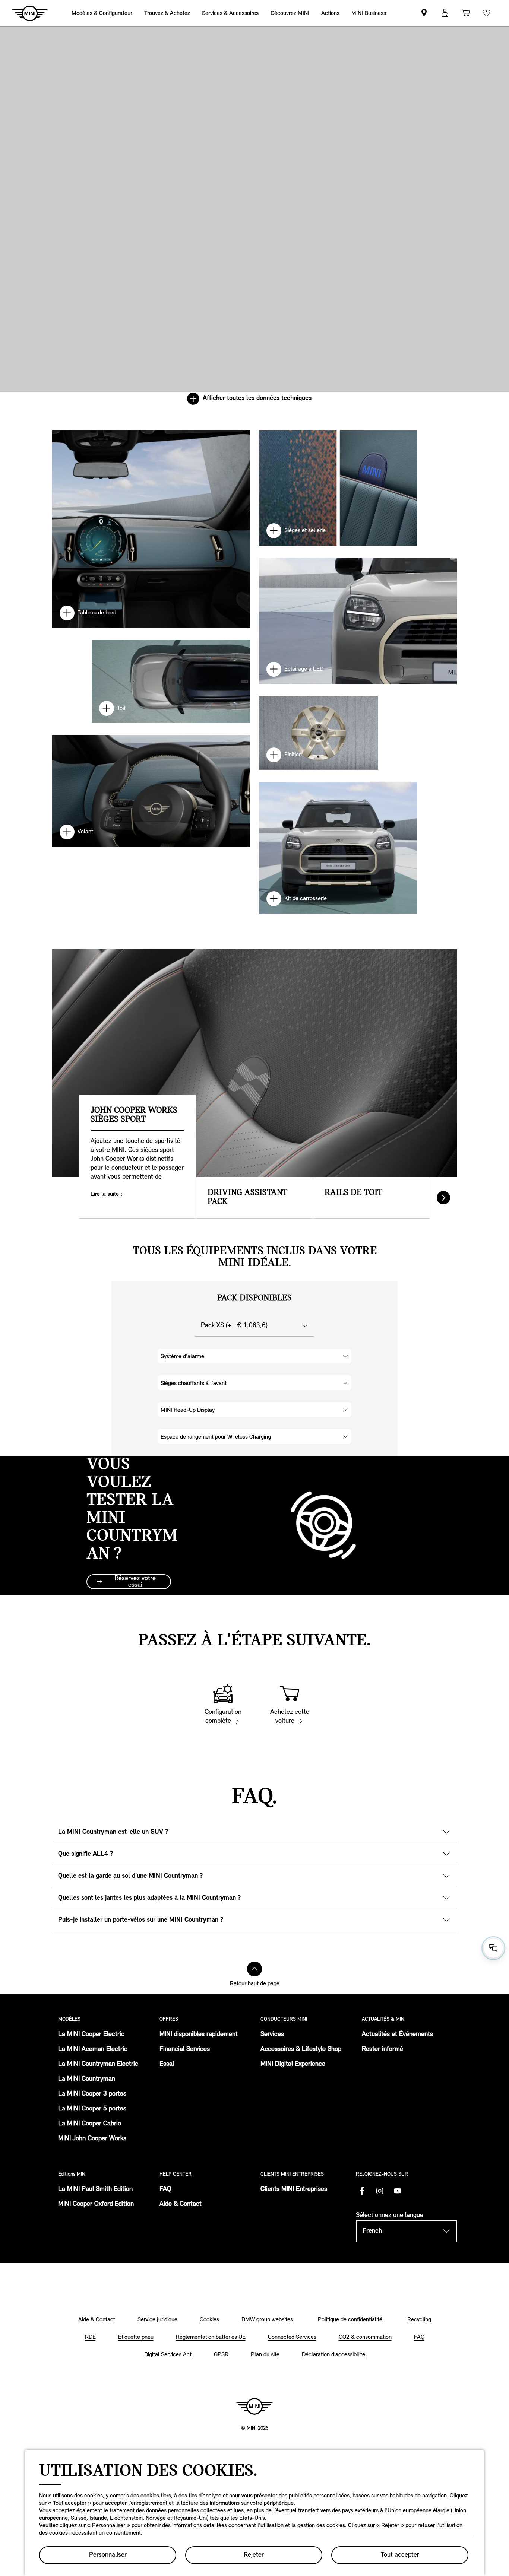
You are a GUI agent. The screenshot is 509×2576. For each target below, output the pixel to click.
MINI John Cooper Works (92, 2139)
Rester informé (382, 2049)
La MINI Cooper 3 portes (92, 2094)
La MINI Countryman (87, 2079)
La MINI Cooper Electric (91, 2035)
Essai (167, 2064)
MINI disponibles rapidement (199, 2035)
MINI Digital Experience (293, 2064)
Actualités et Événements (397, 2035)
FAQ (165, 2189)
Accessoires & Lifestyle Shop (301, 2049)
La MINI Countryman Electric (98, 2064)
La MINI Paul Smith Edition (95, 2189)
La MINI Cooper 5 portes (92, 2109)
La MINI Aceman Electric (93, 2049)
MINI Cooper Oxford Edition (96, 2204)
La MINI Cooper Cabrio (90, 2124)
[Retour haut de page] (255, 1969)
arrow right (443, 1198)
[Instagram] (380, 2191)
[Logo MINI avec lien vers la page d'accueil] (255, 2406)
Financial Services (185, 2049)
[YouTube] (398, 2191)
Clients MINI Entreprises (294, 2189)
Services (272, 2035)
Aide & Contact (181, 2204)
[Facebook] (362, 2191)
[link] (330, 13)
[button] (445, 13)
